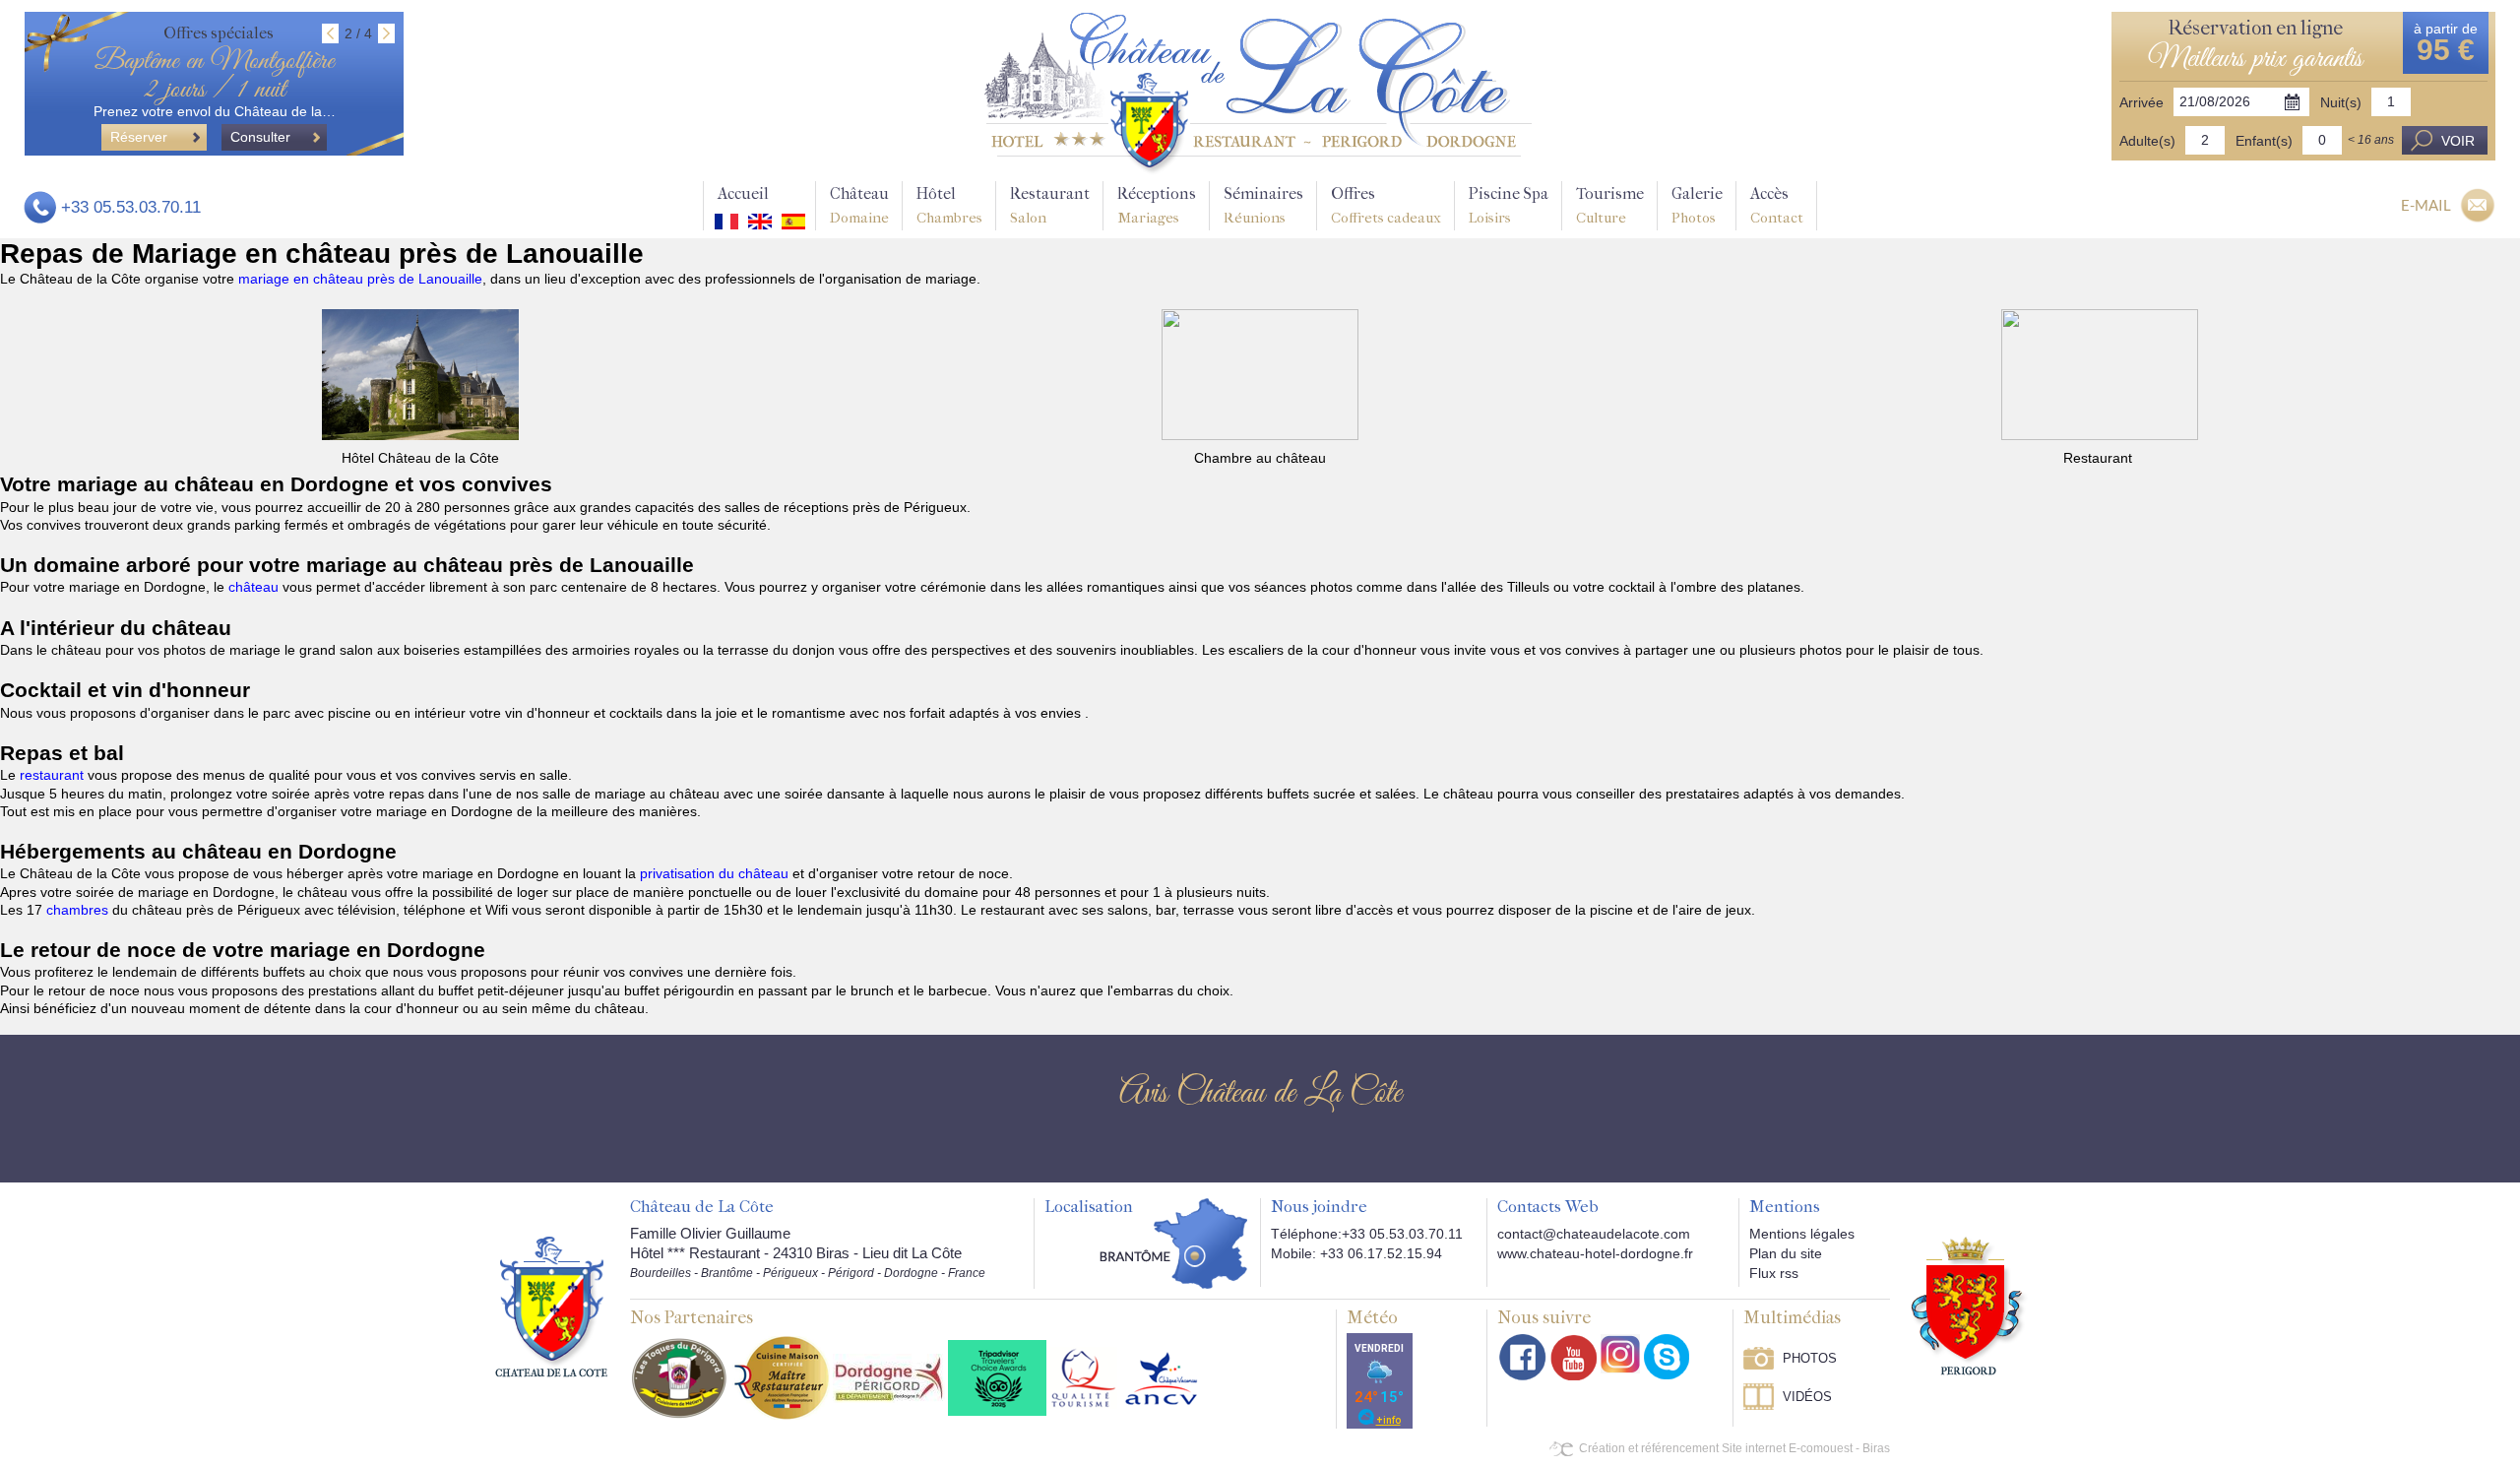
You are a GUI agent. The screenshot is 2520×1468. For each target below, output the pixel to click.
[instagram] (1620, 1354)
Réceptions (1157, 205)
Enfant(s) (2264, 141)
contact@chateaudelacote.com (1594, 1234)
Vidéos (1807, 1397)
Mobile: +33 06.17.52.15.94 (1356, 1253)
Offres (1386, 205)
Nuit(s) (2341, 102)
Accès (1777, 205)
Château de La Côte (702, 1207)
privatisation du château (714, 873)
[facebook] (1523, 1357)
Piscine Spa (1509, 205)
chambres (79, 910)
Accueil (743, 193)
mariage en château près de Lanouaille (360, 279)
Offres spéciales (219, 33)
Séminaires (1263, 205)
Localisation (1089, 1207)
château (255, 587)
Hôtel (949, 205)
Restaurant (1050, 205)
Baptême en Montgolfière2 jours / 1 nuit (214, 76)
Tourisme (1610, 205)
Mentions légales (1802, 1234)
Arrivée (2142, 102)
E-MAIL (2426, 205)
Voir (2458, 141)
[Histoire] (551, 1306)
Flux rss (1774, 1273)
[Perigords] (1969, 1305)
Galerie (1697, 205)
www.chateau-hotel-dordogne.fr (1595, 1253)
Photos (1810, 1358)
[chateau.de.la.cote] (1667, 1357)
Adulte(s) (2147, 141)
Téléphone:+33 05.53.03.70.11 (1367, 1234)
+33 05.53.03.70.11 (131, 207)
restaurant (54, 775)
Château (859, 205)
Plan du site (1786, 1253)
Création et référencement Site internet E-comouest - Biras (1734, 1448)
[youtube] (1574, 1357)
